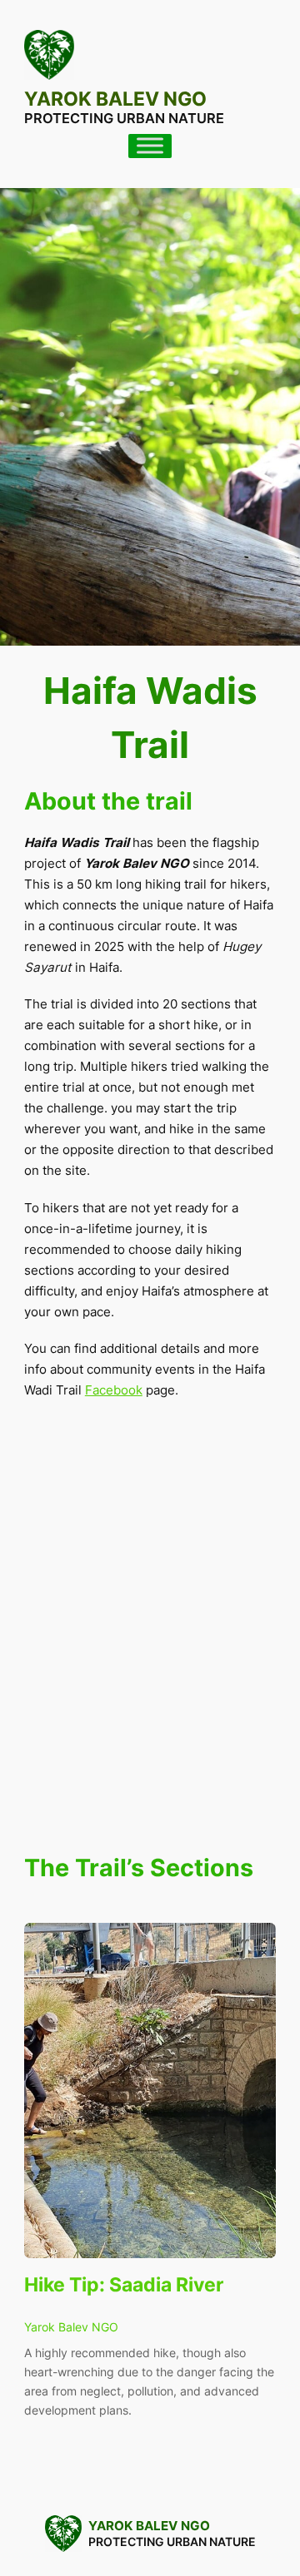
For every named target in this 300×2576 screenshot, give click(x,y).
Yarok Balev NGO (115, 99)
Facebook (114, 1390)
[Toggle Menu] (150, 146)
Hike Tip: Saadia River (124, 2284)
